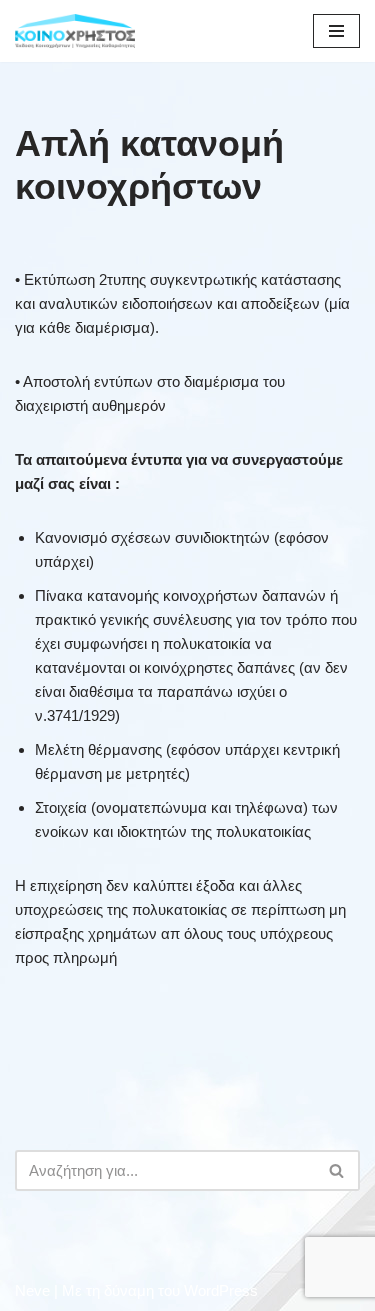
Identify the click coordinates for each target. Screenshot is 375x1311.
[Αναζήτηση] (337, 1170)
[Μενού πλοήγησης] (336, 31)
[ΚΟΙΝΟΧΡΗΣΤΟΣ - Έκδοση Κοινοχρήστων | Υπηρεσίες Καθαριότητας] (75, 31)
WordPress (221, 1290)
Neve (32, 1290)
